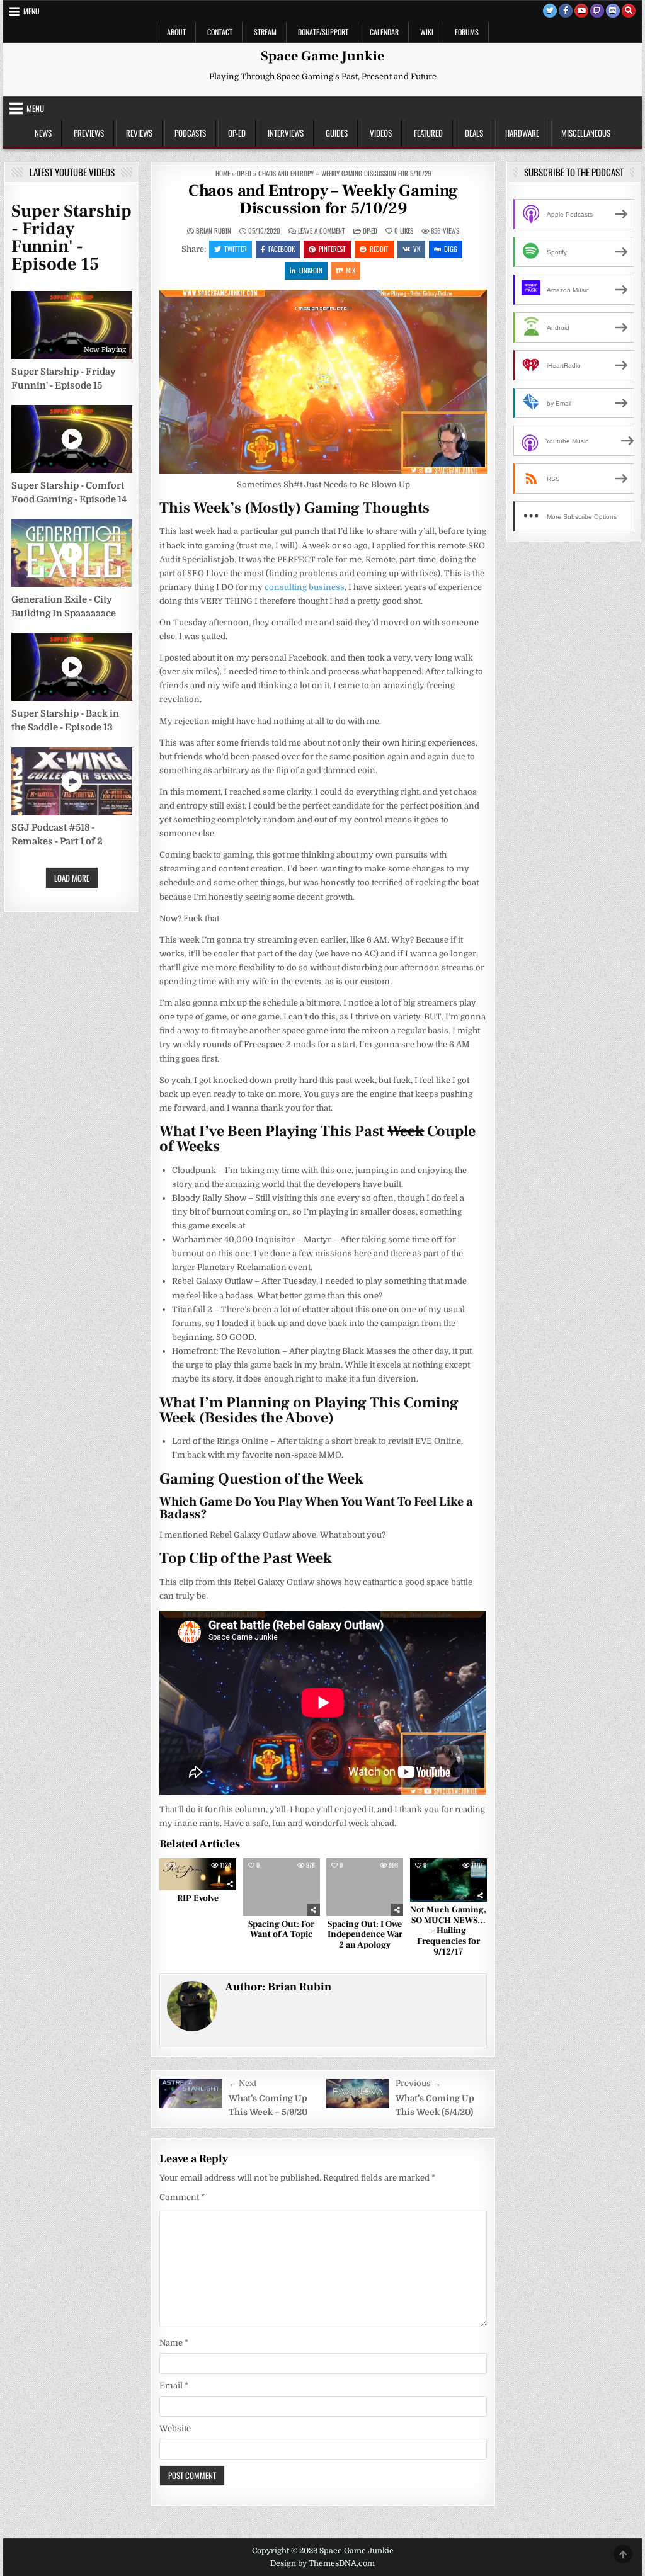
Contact (220, 32)
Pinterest (332, 249)
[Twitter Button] (550, 11)
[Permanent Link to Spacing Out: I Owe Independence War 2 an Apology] (365, 1887)
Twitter (236, 249)
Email (174, 2386)
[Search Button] (629, 11)
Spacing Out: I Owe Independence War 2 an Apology (365, 1935)
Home (223, 173)
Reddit (379, 249)
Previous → (418, 2083)
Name (174, 2343)
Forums (467, 32)
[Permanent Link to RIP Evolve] (198, 1874)
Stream (265, 32)
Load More (72, 878)
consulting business (305, 587)
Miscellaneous (586, 133)
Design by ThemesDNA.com (322, 2563)
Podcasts (190, 133)
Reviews (139, 133)
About (176, 32)
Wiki (427, 32)
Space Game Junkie (322, 56)
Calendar (384, 32)
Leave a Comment (322, 231)
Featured (428, 133)
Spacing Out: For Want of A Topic (281, 1930)
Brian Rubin (214, 231)
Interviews (286, 133)
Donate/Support (323, 32)
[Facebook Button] (566, 11)
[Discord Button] (613, 11)
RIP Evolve (198, 1898)
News (43, 133)
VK (417, 249)
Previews (89, 133)
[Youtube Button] (581, 11)
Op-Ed (237, 133)
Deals (474, 133)
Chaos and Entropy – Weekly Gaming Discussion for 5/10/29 (323, 200)
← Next (243, 2083)
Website (175, 2428)
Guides (337, 133)
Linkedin (311, 270)
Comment (182, 2197)
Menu (31, 11)
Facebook (282, 249)
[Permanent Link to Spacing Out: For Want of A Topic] (282, 1887)
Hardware (522, 133)
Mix (351, 270)
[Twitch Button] (597, 11)
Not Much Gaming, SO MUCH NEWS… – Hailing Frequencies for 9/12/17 (448, 1931)
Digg (451, 249)
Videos (381, 133)
